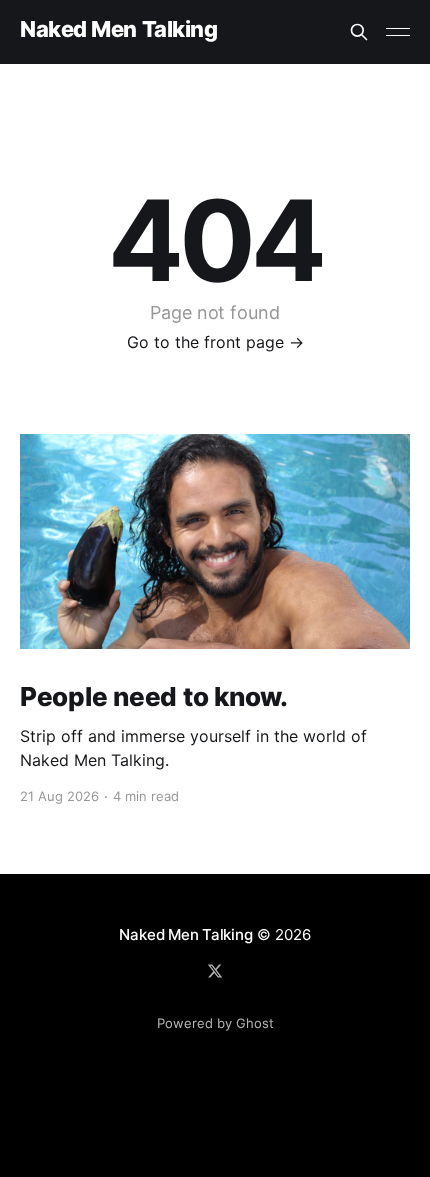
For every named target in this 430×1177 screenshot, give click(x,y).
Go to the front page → (215, 342)
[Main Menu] (398, 32)
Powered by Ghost (215, 1023)
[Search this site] (359, 32)
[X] (215, 971)
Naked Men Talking (119, 29)
